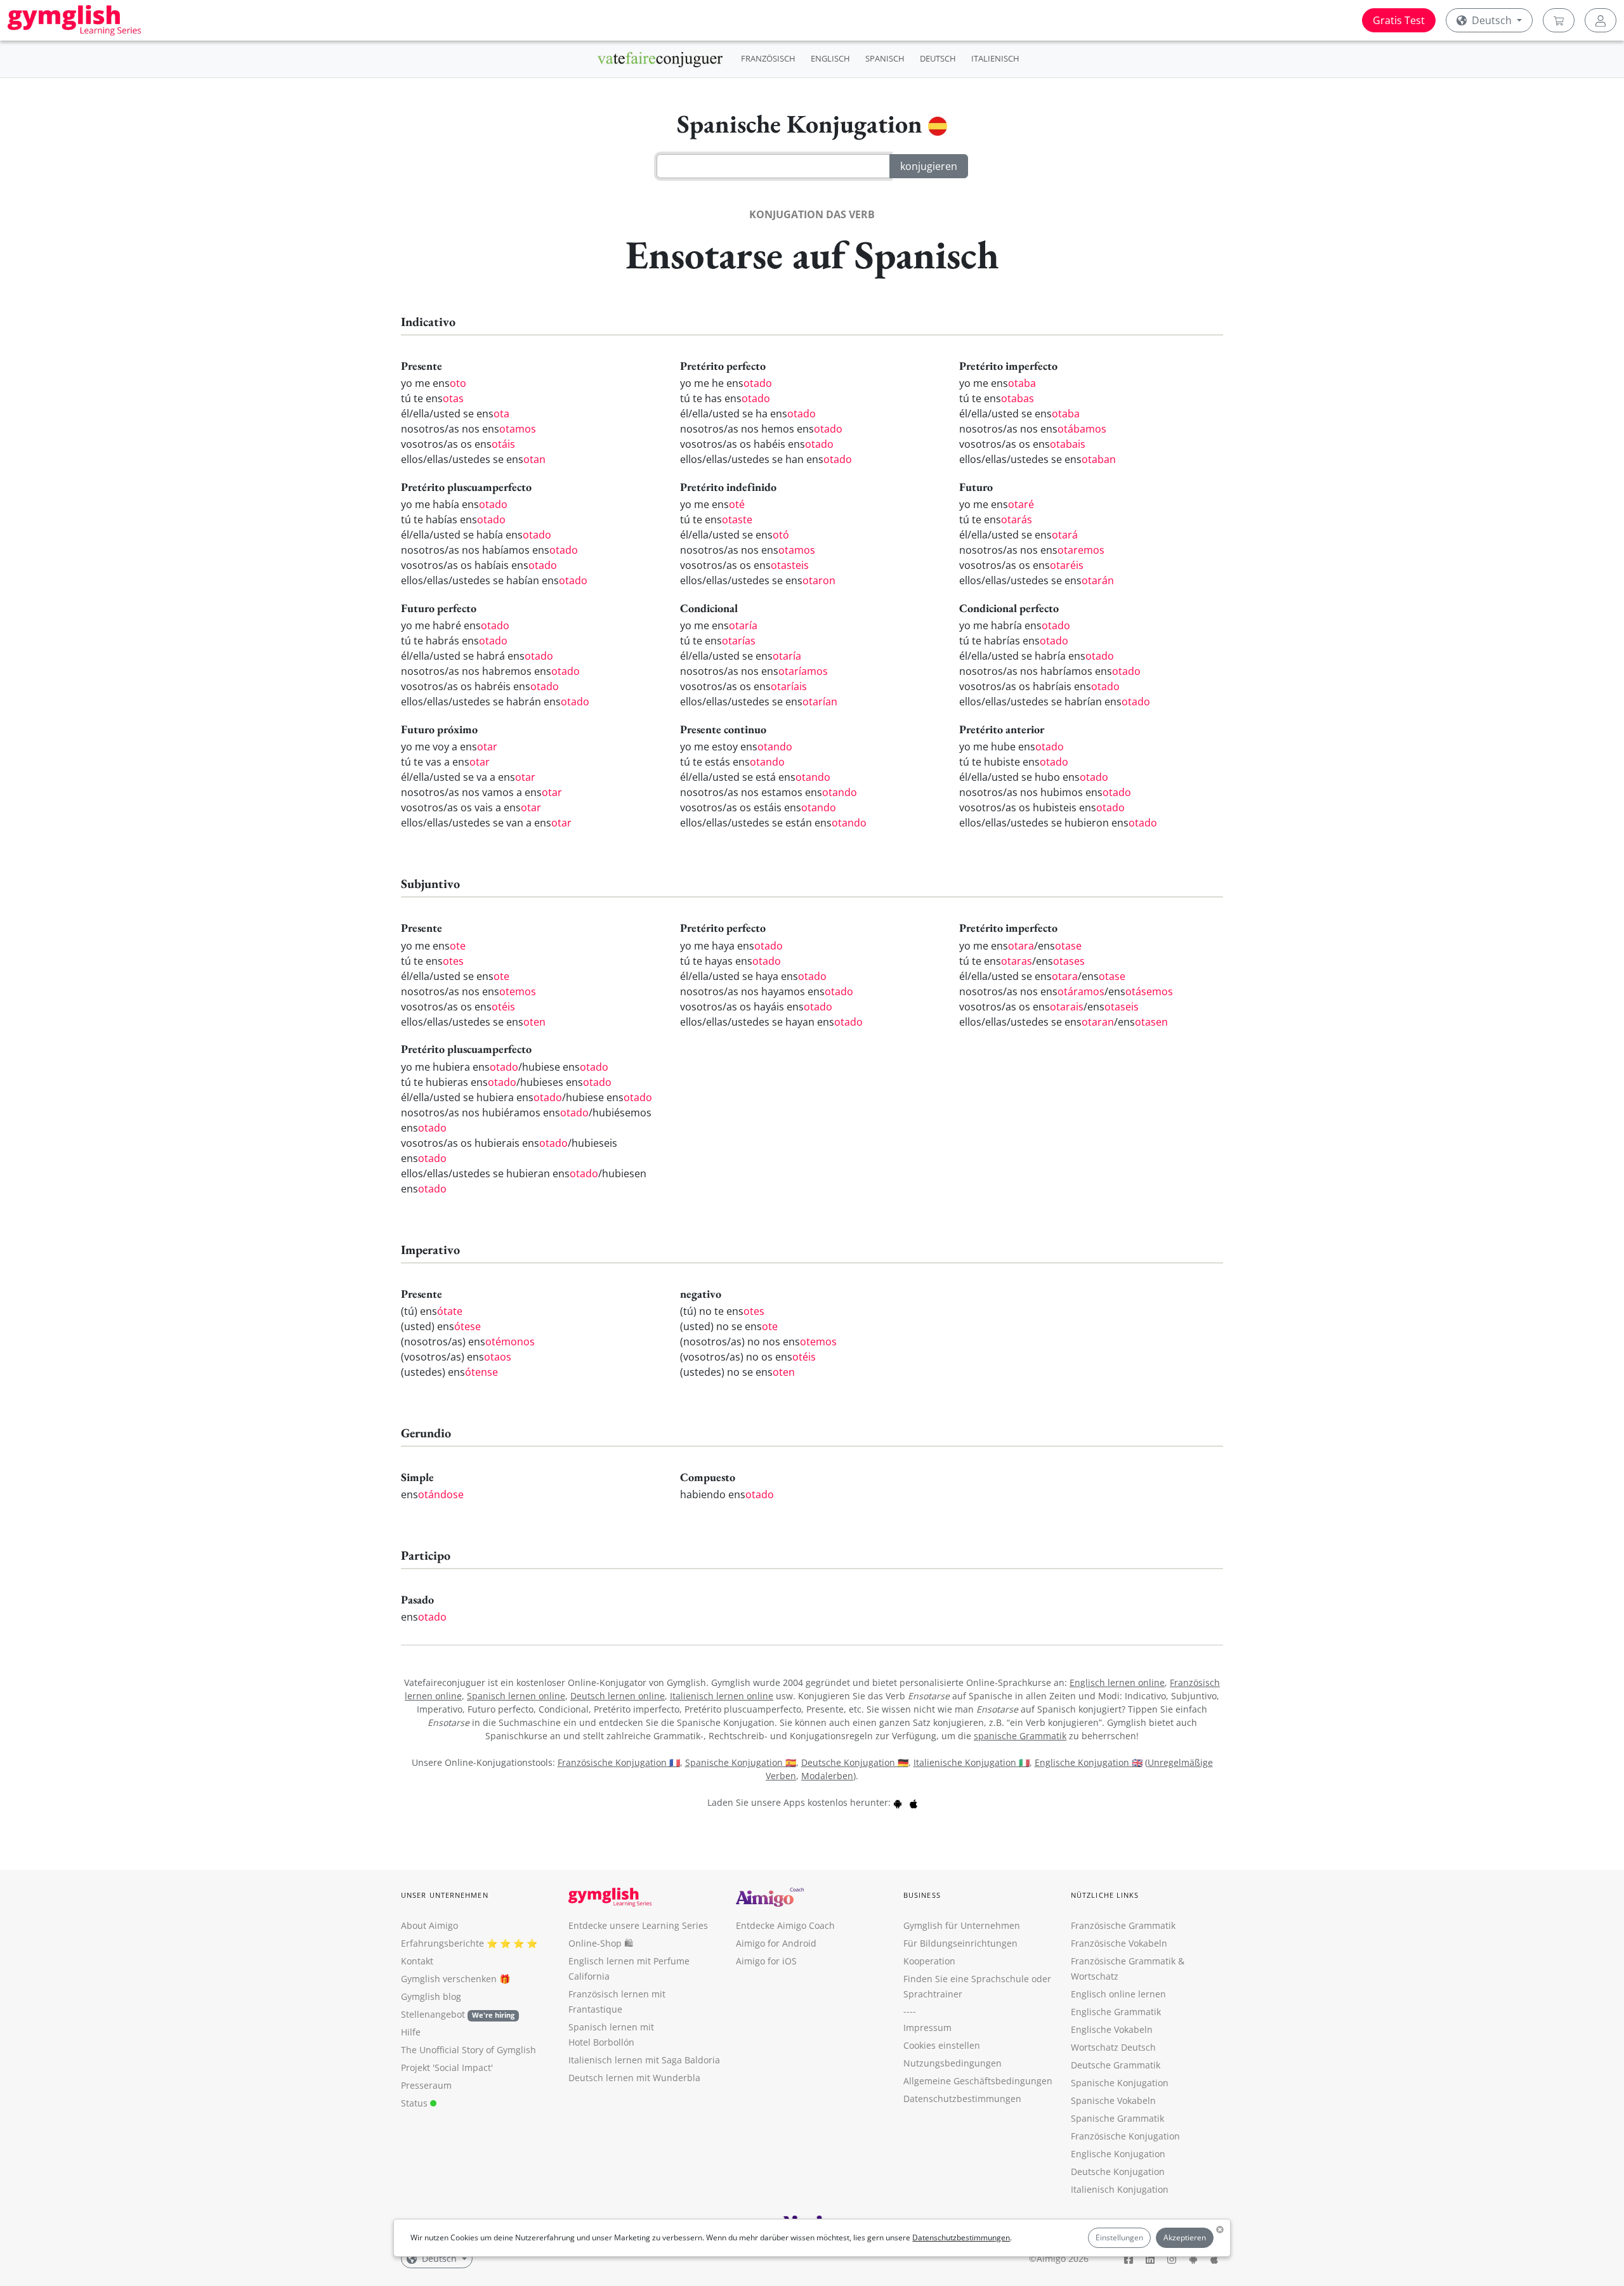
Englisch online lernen (1118, 1994)
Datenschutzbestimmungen (961, 2237)
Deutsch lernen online (618, 1696)
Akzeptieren (1185, 2237)
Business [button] (922, 1895)
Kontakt (417, 1961)
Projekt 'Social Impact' (447, 2067)
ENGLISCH (830, 58)
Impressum (927, 2028)
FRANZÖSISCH (768, 58)
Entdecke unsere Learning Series (638, 1925)
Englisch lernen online (1117, 1682)
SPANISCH (885, 58)
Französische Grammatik (1123, 1925)
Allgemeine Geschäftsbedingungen (978, 2081)
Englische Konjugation (1118, 2154)
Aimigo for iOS (766, 1961)
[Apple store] (913, 1802)
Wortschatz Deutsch (1113, 2047)
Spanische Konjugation (1120, 2083)
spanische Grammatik (1020, 1736)
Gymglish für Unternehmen (962, 1925)
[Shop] (1559, 20)
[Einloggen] (1601, 20)
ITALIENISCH (995, 58)
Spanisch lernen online (516, 1696)
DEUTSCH (938, 58)
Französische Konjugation (1125, 2136)
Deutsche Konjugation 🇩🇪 (855, 1762)
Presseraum (426, 2085)
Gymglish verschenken (449, 1979)
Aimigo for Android (776, 1943)
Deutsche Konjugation (1118, 2172)
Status (416, 2103)
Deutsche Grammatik (1116, 2065)
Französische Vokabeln (1119, 1943)
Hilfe (411, 2032)
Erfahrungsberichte (442, 1943)
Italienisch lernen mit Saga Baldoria (644, 2060)
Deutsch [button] (1492, 20)
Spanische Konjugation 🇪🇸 (741, 1762)
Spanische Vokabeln (1113, 2100)
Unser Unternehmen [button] (445, 1895)
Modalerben (827, 1776)
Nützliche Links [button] (1105, 1895)
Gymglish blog (431, 1996)
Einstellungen (1119, 2237)
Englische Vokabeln (1112, 2029)
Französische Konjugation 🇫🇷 (619, 1762)
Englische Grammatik (1116, 2012)
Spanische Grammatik (1117, 2118)
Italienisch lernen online (722, 1696)
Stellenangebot (458, 2014)
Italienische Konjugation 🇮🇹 (972, 1762)
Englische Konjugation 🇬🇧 (1089, 1762)
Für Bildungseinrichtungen (960, 1943)
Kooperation (929, 1961)
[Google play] (898, 1802)
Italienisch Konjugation (1120, 2189)
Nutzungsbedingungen (953, 2063)
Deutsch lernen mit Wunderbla (634, 2078)
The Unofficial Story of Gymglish (468, 2050)
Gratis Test (1399, 20)
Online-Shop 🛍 (601, 1943)
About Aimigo (429, 1925)
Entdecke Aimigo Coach (785, 1925)
